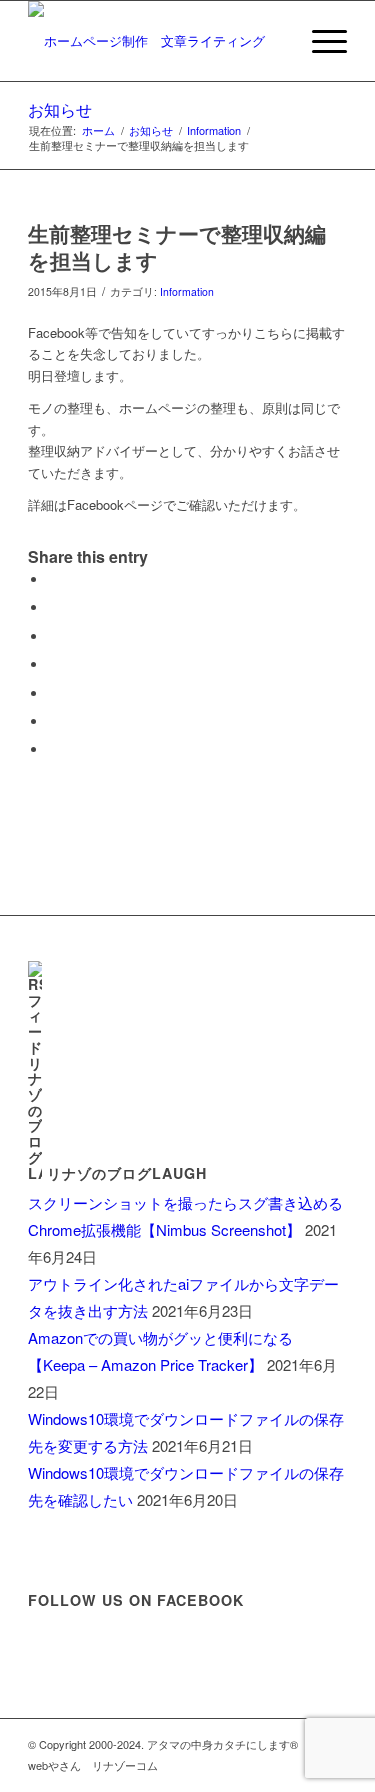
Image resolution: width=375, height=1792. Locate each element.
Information (187, 291)
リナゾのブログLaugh (127, 1173)
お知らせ (60, 109)
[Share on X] (53, 607)
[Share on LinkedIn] (53, 693)
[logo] (155, 41)
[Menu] (319, 41)
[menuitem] (319, 41)
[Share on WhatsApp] (53, 636)
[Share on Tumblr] (53, 721)
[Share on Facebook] (53, 579)
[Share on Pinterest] (53, 664)
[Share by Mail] (53, 749)
